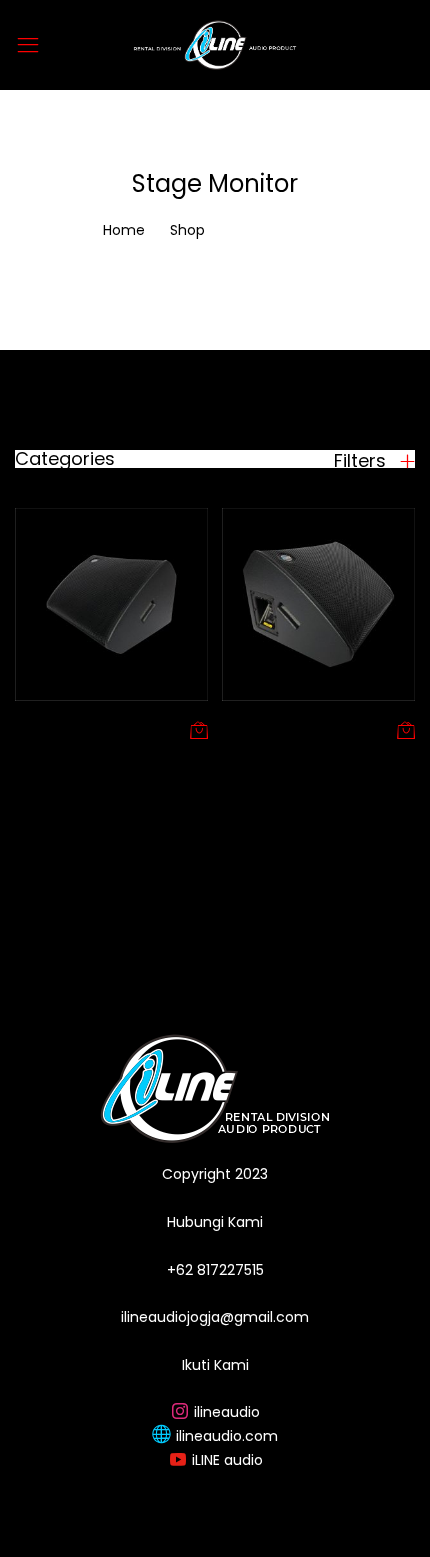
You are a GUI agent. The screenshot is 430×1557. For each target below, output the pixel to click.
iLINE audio (227, 1460)
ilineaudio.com (227, 1436)
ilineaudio (227, 1412)
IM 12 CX (44, 729)
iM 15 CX (251, 729)
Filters (362, 461)
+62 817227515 (215, 1270)
